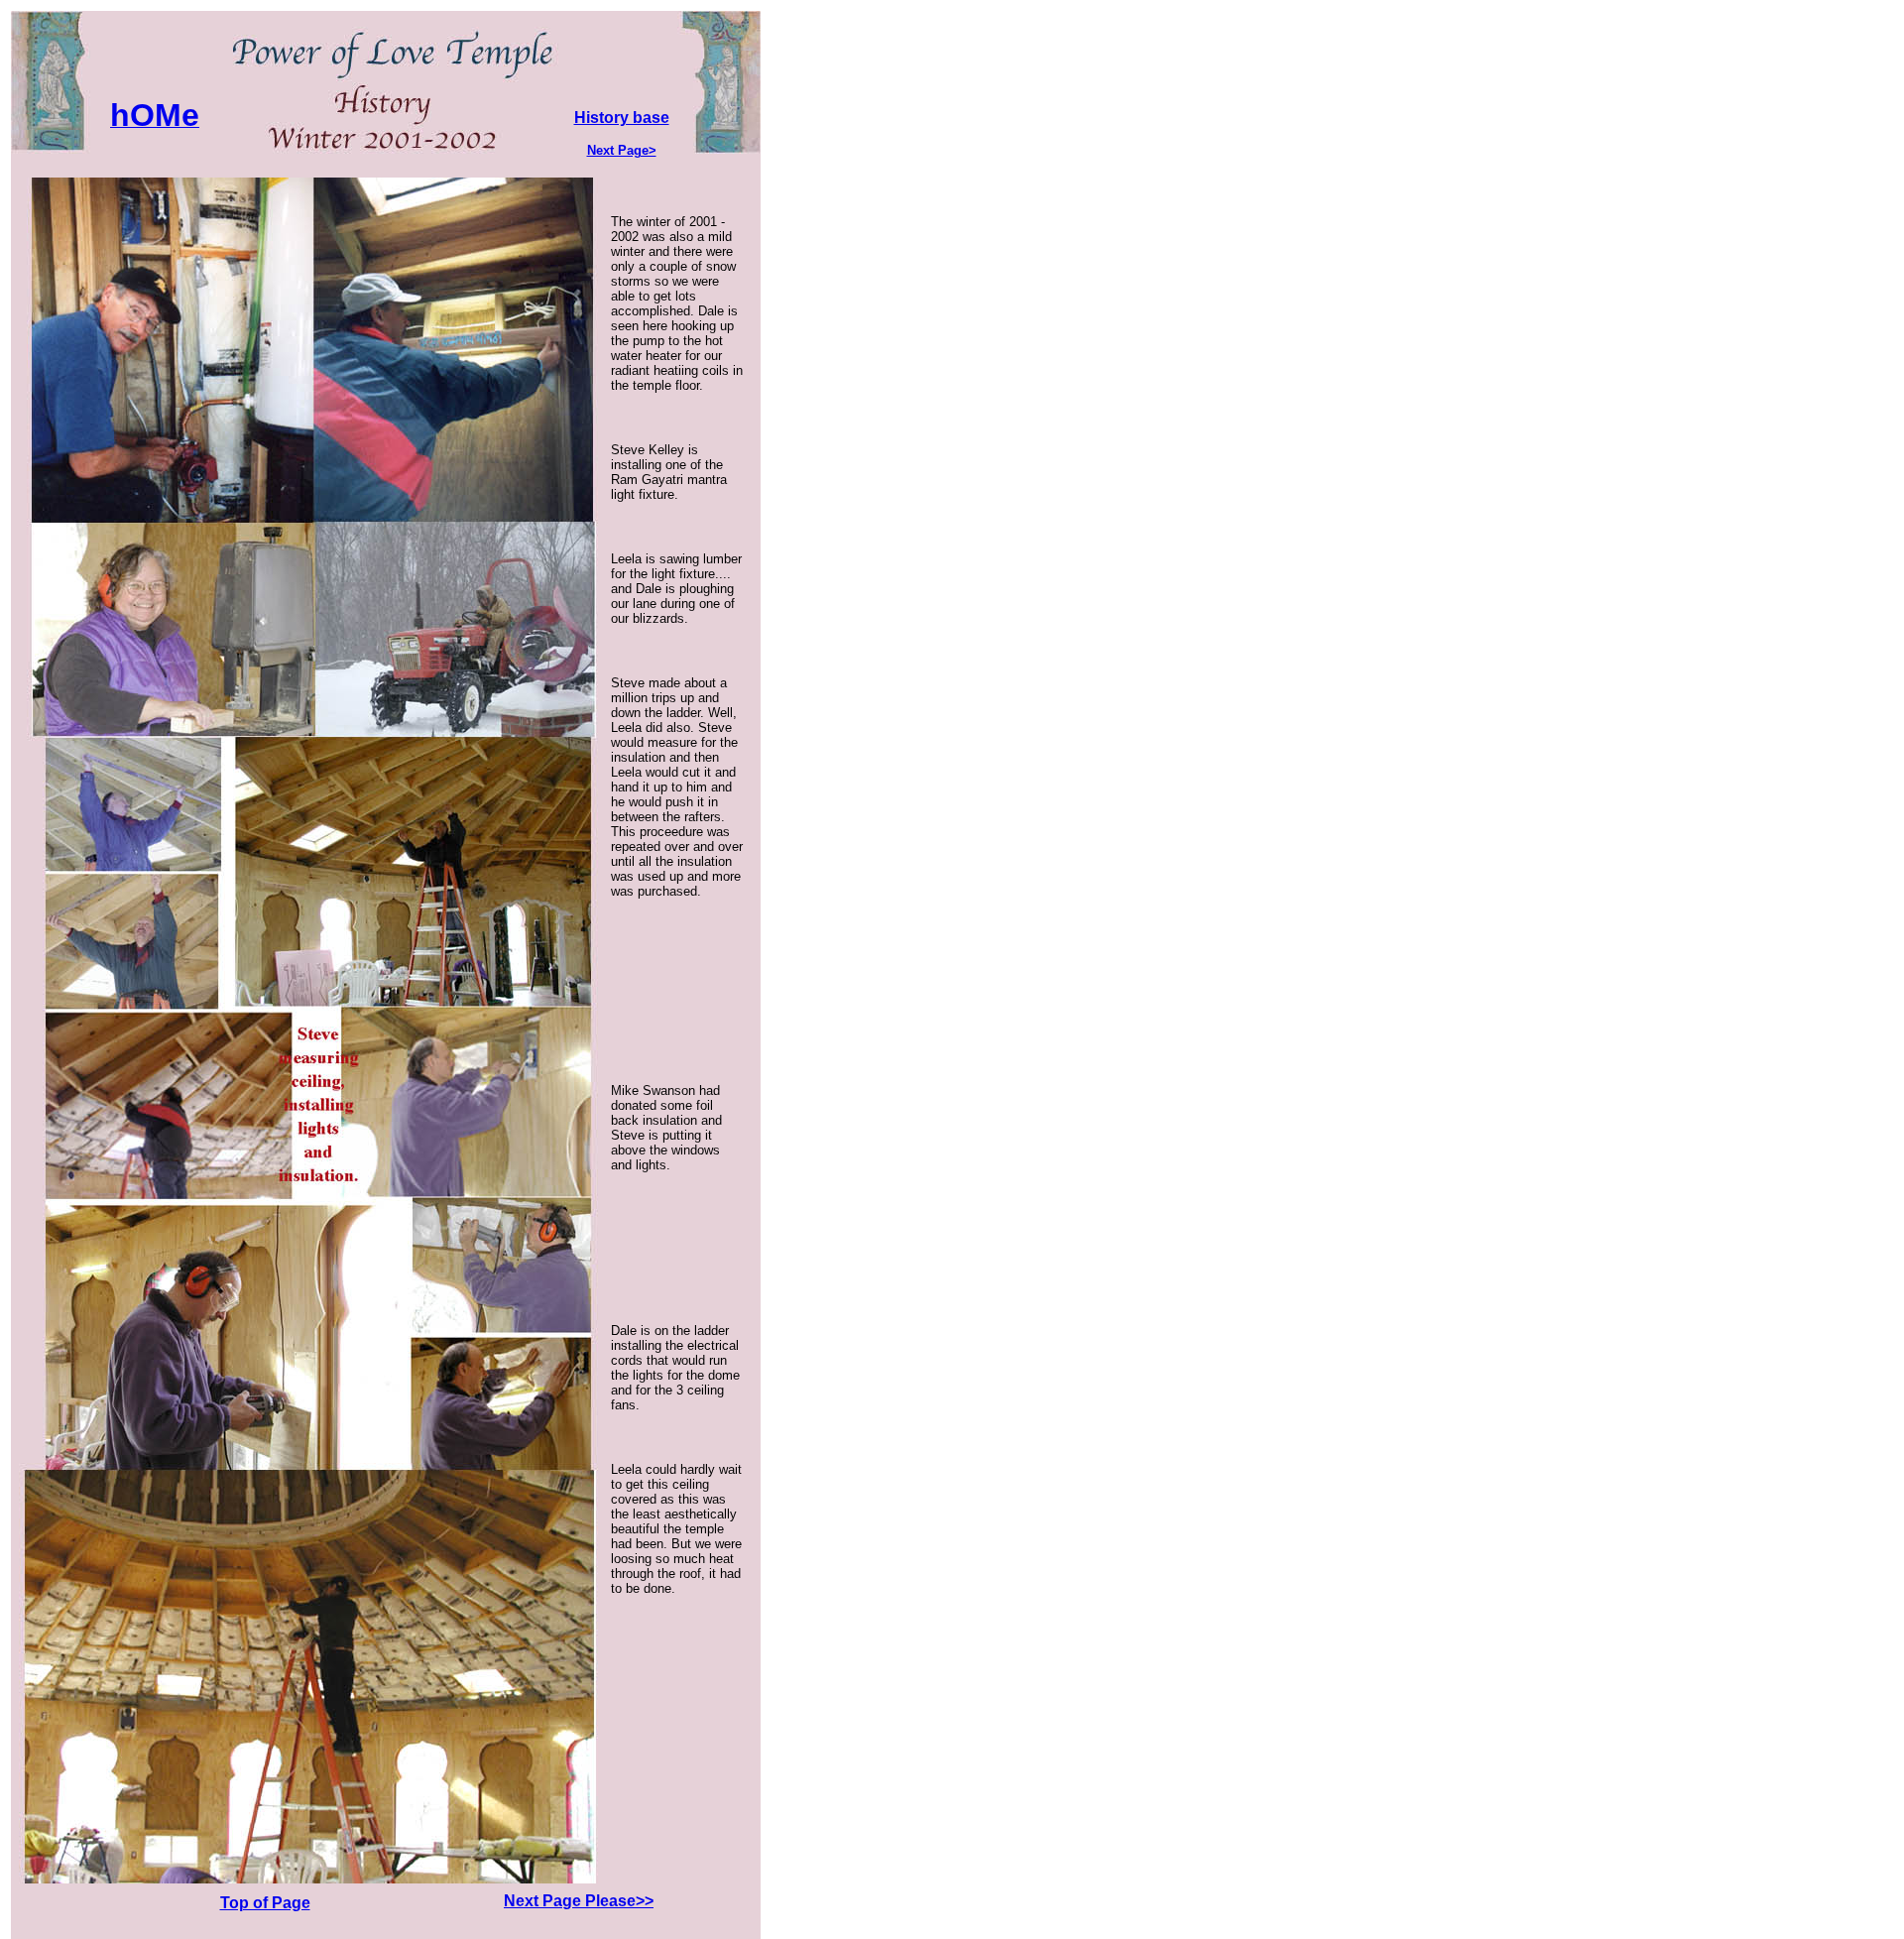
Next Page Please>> (579, 1901)
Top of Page (265, 1903)
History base (622, 118)
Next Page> (622, 150)
